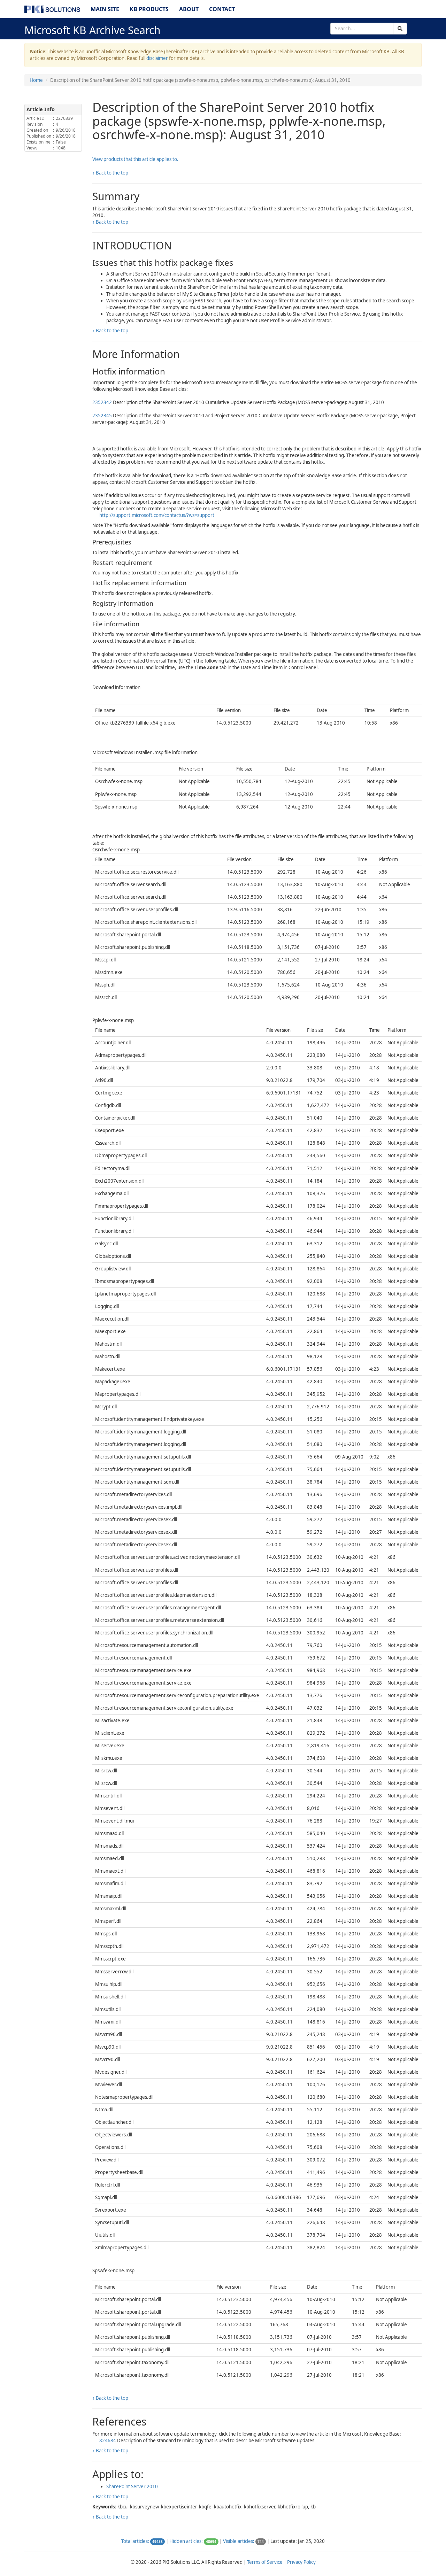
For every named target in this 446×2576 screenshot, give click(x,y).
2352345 (102, 416)
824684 (108, 2440)
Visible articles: (239, 2541)
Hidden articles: (186, 2541)
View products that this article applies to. (135, 159)
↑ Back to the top (110, 173)
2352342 (102, 402)
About (189, 9)
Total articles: (135, 2541)
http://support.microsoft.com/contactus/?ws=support (157, 515)
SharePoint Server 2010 (132, 2486)
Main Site (105, 9)
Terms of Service (265, 2562)
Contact (222, 9)
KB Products (149, 9)
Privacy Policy (301, 2562)
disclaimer (157, 58)
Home (36, 80)
